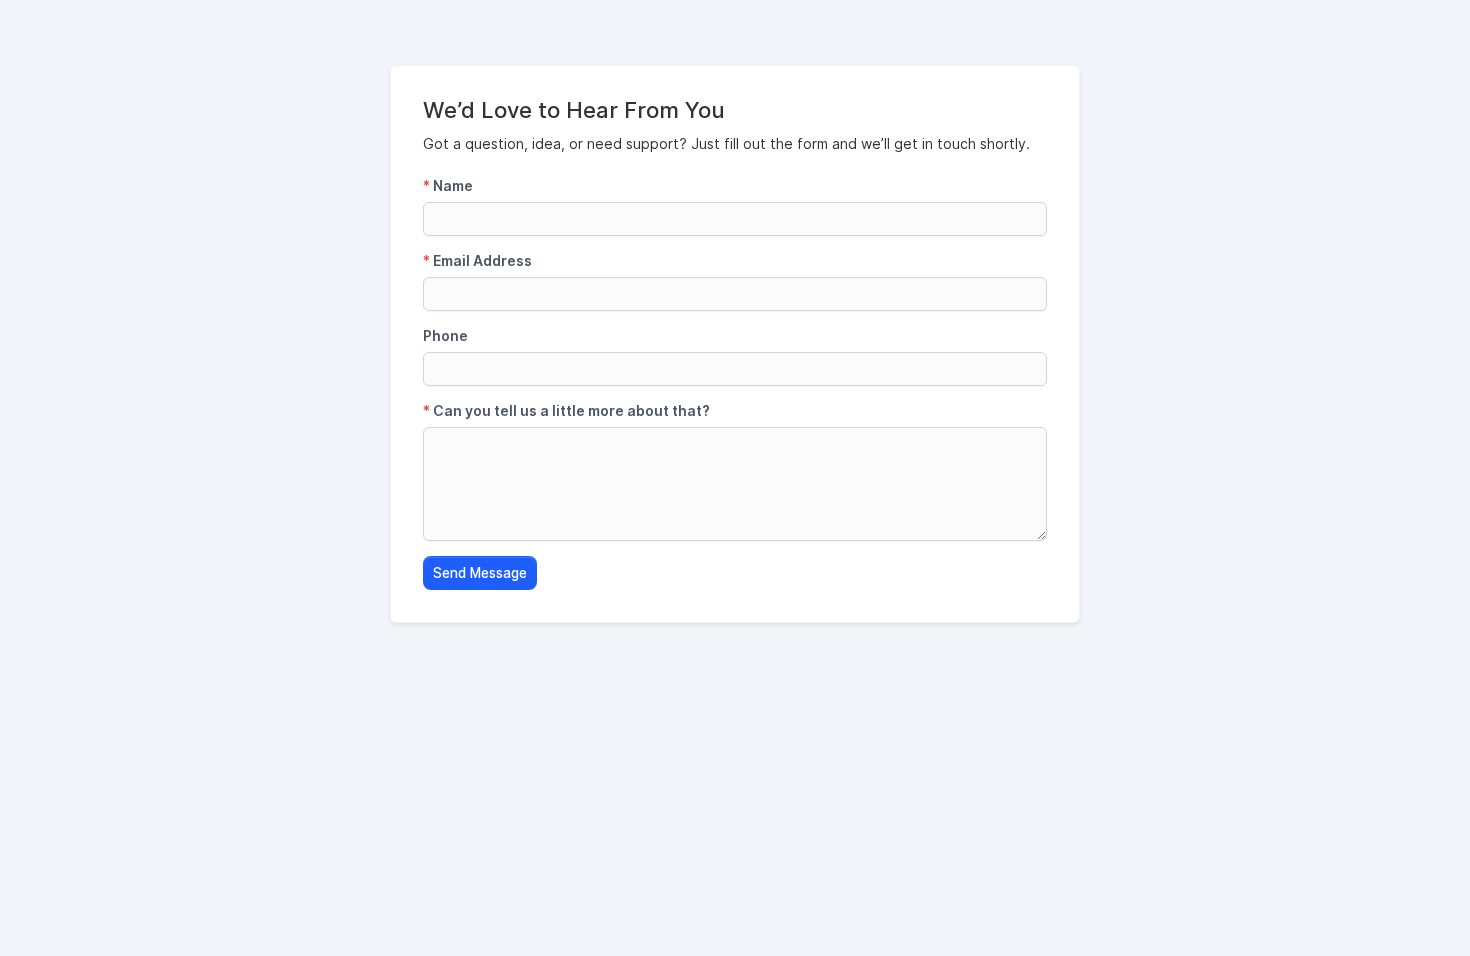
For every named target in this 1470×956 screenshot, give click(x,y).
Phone (445, 335)
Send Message (480, 573)
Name (448, 185)
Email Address (477, 260)
